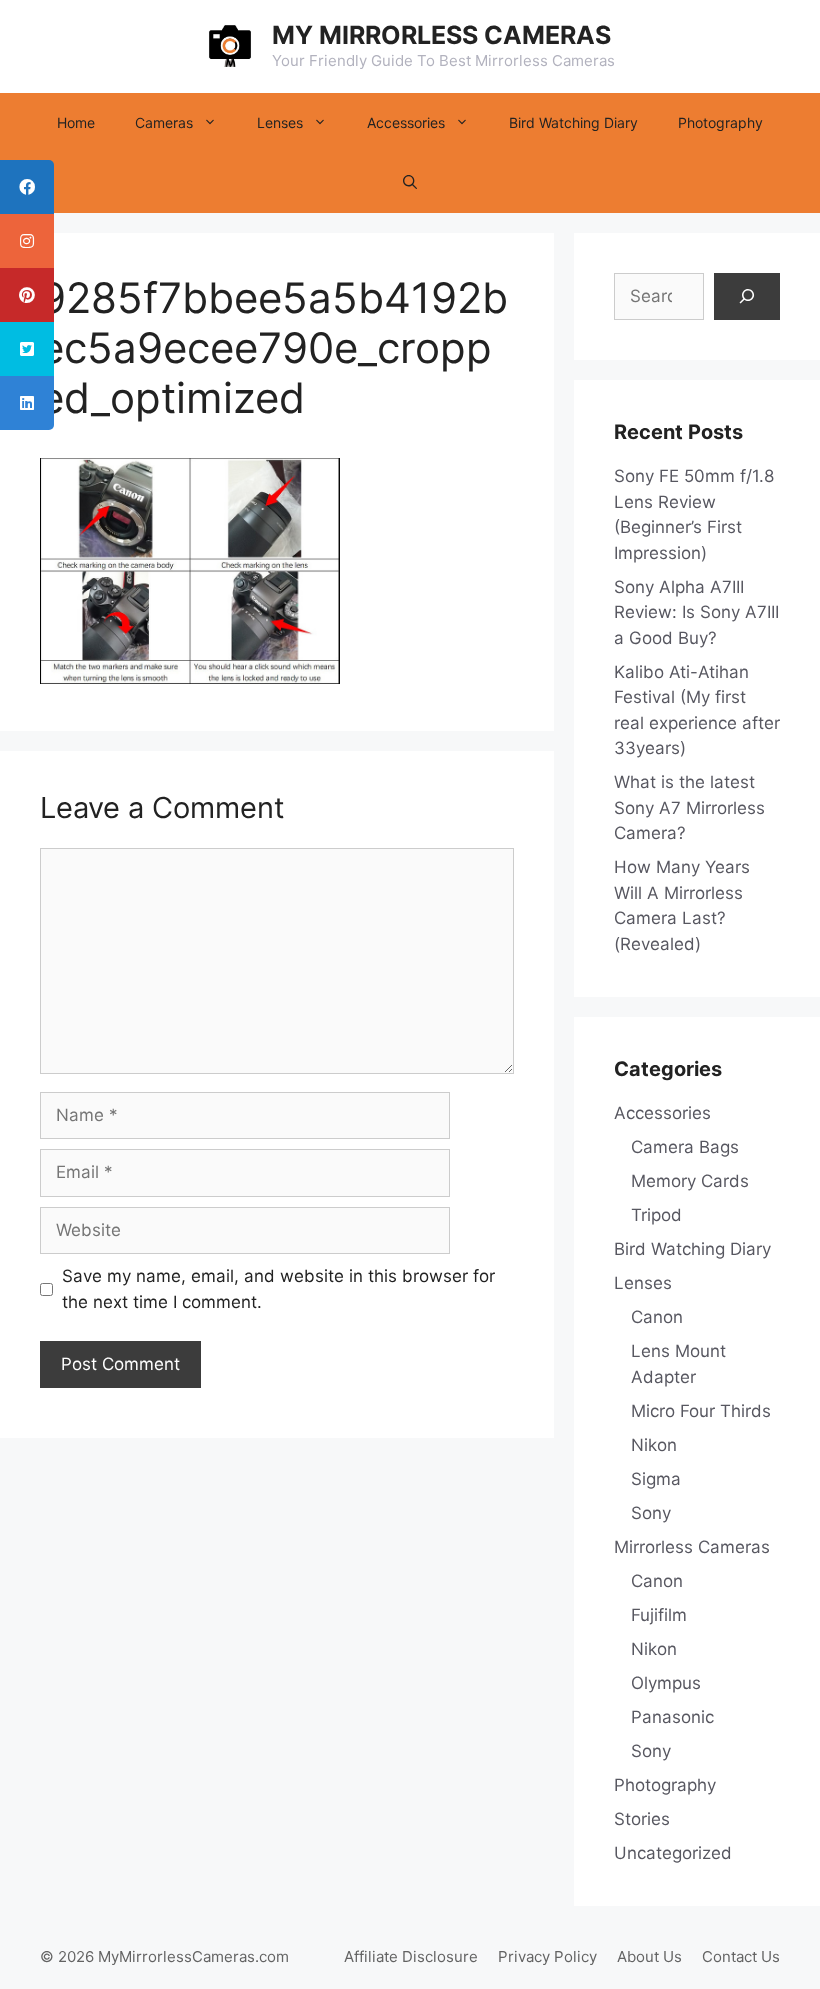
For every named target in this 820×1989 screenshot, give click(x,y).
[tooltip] (27, 187)
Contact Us (741, 1956)
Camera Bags (685, 1147)
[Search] (747, 297)
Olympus (666, 1683)
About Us (649, 1956)
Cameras (164, 122)
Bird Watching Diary (573, 122)
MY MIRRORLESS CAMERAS (441, 35)
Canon (657, 1317)
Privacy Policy (547, 1956)
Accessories (406, 122)
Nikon (654, 1445)
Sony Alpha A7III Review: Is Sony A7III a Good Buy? (696, 612)
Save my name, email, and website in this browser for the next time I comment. (278, 1289)
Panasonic (672, 1717)
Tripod (656, 1215)
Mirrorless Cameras (692, 1547)
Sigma (656, 1479)
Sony (651, 1513)
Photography (720, 122)
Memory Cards (690, 1181)
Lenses (280, 122)
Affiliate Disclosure (411, 1956)
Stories (642, 1819)
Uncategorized (673, 1853)
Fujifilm (659, 1615)
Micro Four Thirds (701, 1411)
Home (76, 122)
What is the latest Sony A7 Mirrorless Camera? (689, 807)
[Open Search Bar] (410, 183)
